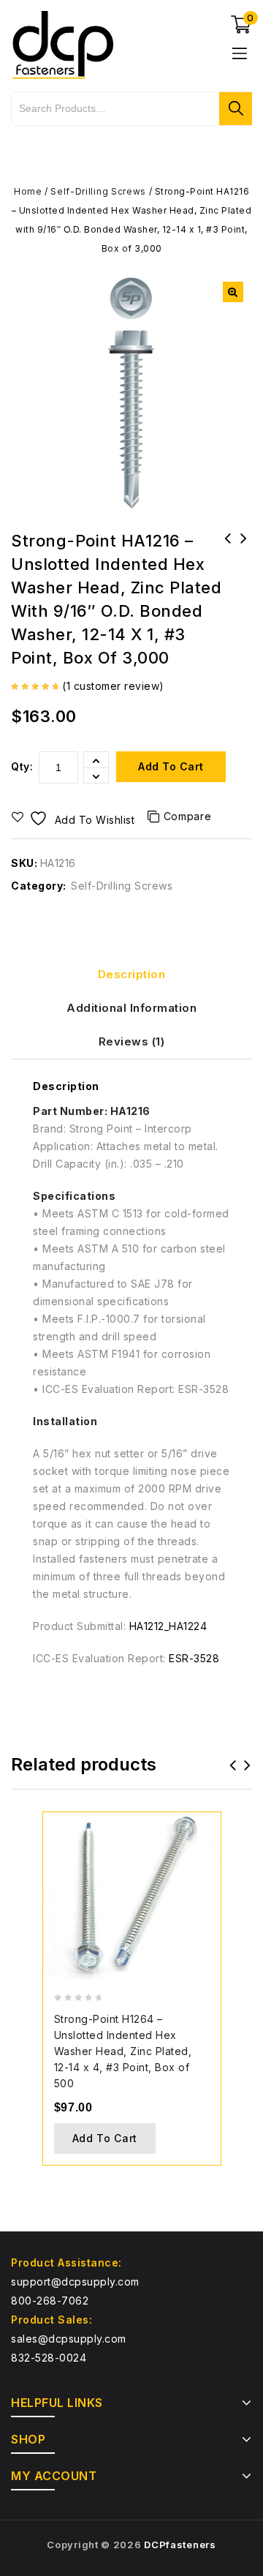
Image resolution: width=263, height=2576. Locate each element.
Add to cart (171, 766)
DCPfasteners (180, 2545)
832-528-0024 (49, 2358)
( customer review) (113, 686)
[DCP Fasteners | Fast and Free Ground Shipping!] (62, 44)
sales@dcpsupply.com (69, 2339)
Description (132, 974)
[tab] (131, 975)
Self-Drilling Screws (98, 191)
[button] (233, 292)
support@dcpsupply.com (75, 2282)
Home (28, 191)
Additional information (131, 1008)
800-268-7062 (50, 2301)
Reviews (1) (132, 1041)
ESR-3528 (194, 1658)
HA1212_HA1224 (168, 1626)
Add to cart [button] (105, 2138)
